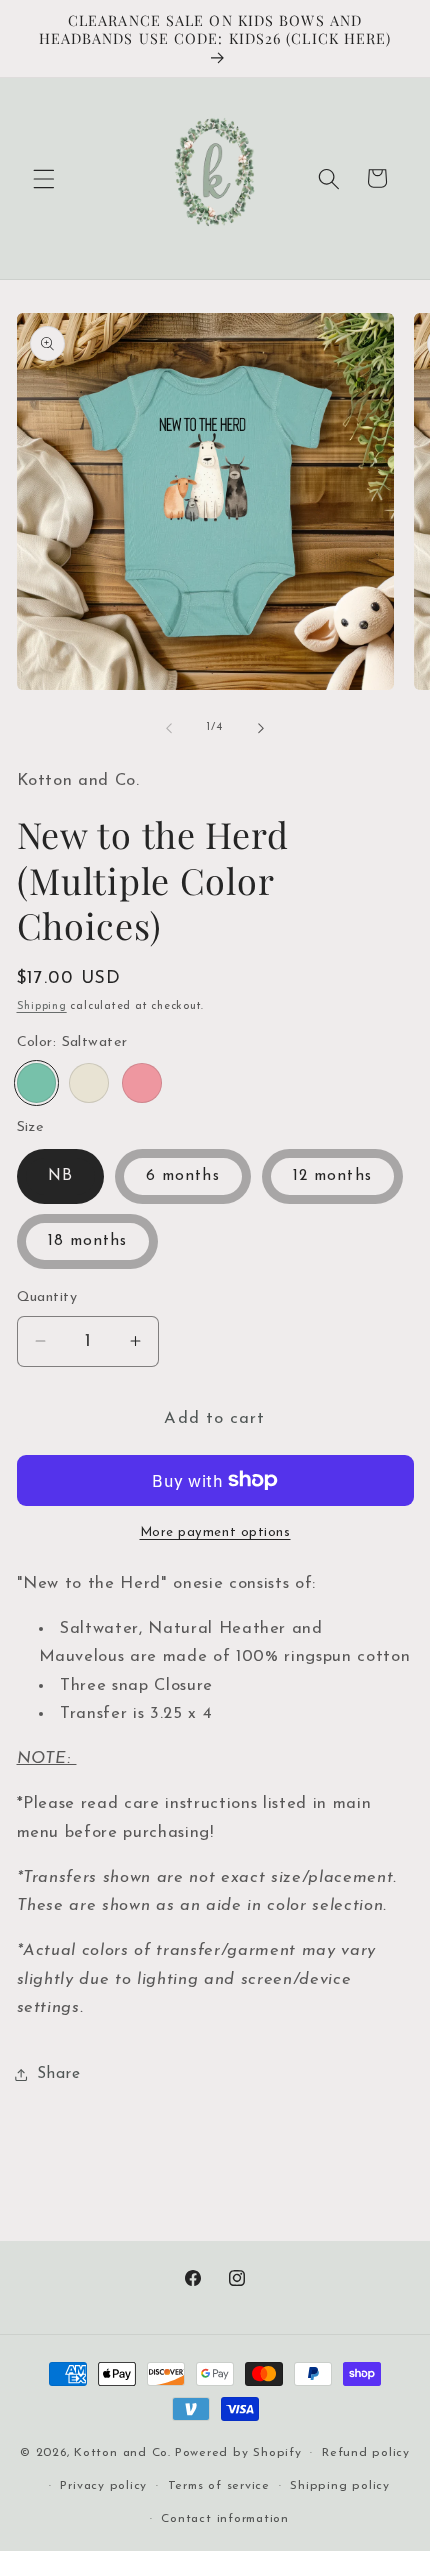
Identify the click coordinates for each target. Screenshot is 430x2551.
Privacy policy (103, 2486)
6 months (183, 1176)
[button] (44, 178)
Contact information (225, 2519)
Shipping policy (340, 2486)
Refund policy (366, 2453)
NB (60, 1176)
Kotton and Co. (122, 2453)
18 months (88, 1241)
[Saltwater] (37, 1083)
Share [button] (59, 2074)
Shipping (42, 1006)
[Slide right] (261, 728)
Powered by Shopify (238, 2453)
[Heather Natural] (89, 1083)
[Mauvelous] (142, 1083)
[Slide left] (169, 728)
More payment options (215, 1532)
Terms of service (219, 2486)
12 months (332, 1176)
